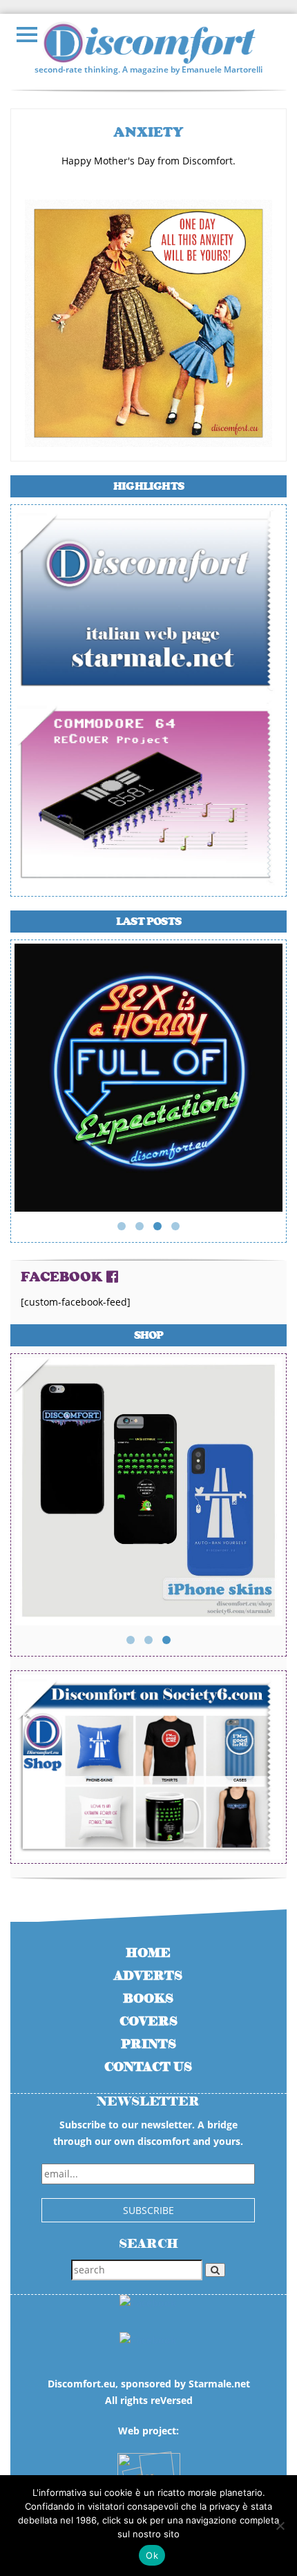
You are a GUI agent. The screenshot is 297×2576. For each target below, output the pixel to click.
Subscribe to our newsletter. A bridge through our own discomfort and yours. (148, 2133)
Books (148, 1999)
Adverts (148, 1976)
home (148, 1953)
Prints (148, 2044)
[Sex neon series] (148, 1077)
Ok (152, 2555)
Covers (148, 2022)
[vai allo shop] (148, 1767)
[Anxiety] (148, 322)
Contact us (148, 2067)
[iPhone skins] (148, 1490)
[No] (280, 2526)
